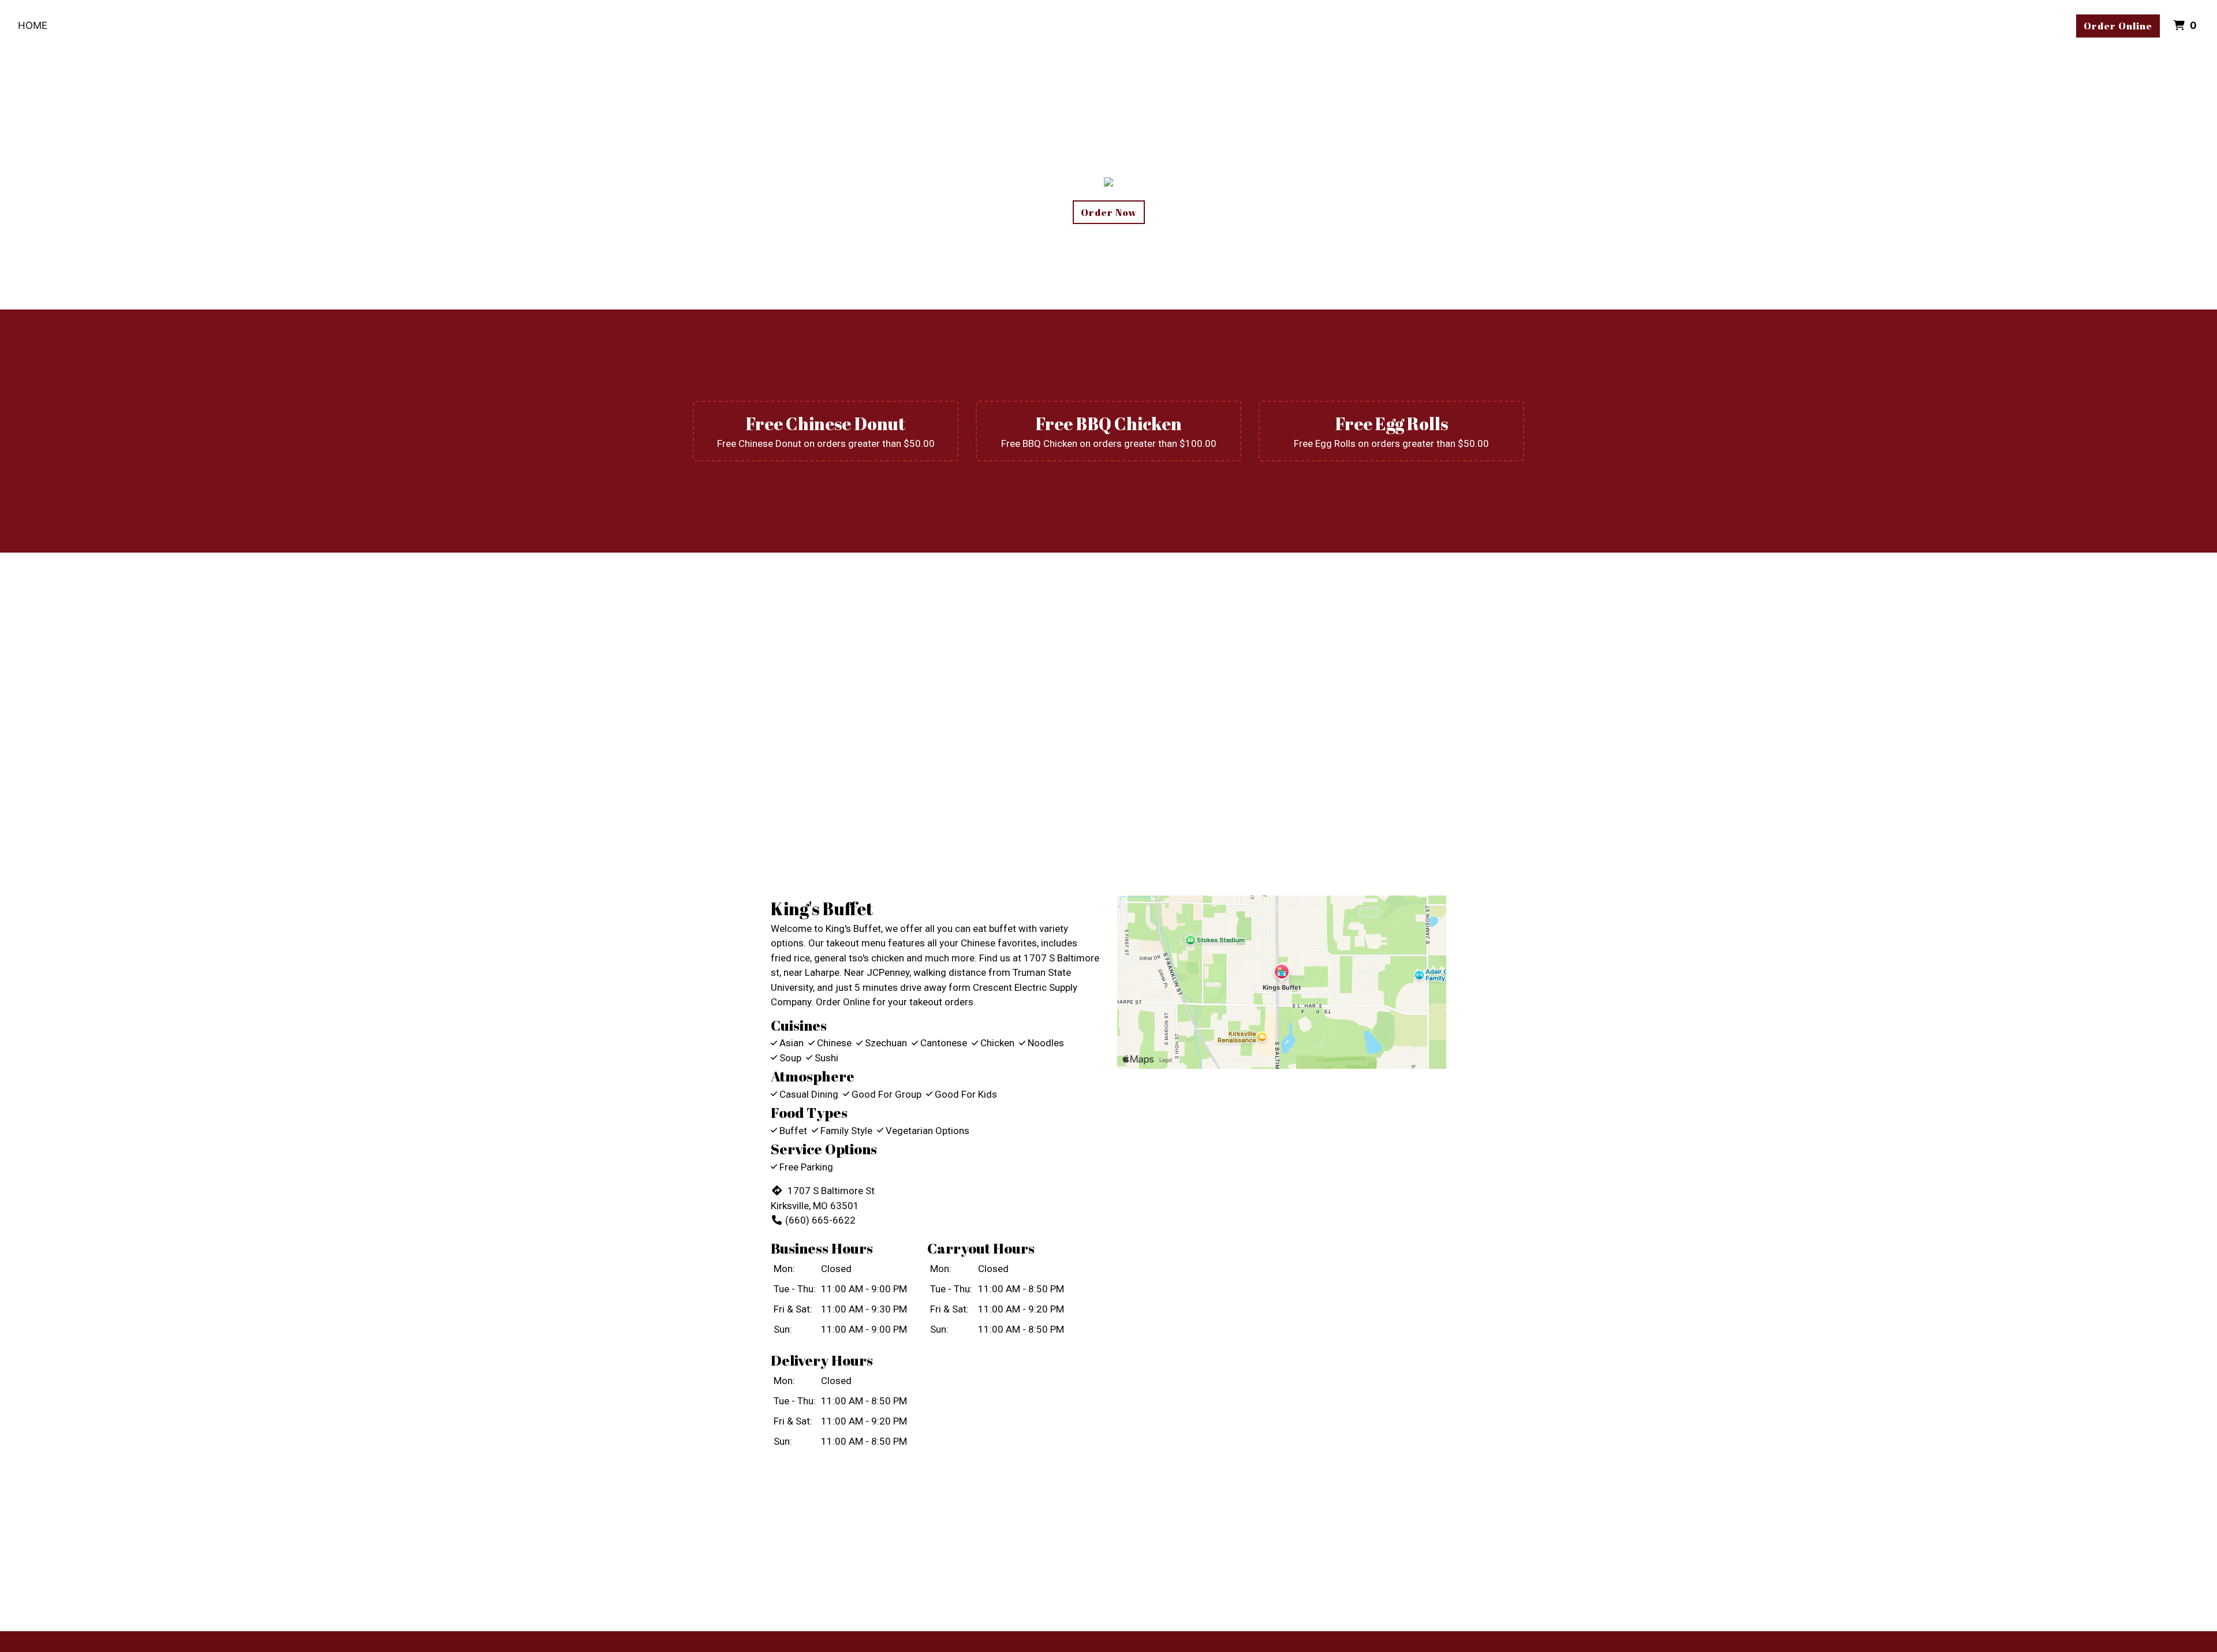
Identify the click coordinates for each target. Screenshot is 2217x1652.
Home (33, 25)
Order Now (1109, 212)
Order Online (2118, 26)
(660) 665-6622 (820, 1220)
